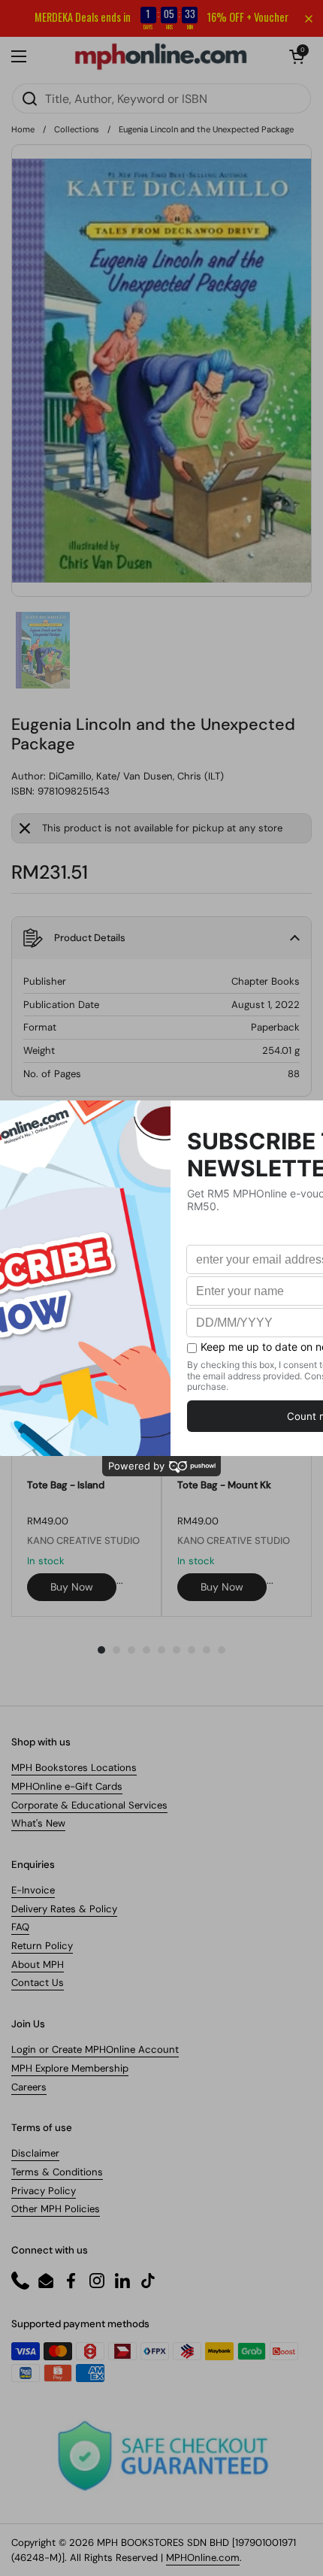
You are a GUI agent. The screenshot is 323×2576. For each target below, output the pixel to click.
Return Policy (42, 1946)
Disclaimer (35, 2153)
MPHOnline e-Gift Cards (67, 1786)
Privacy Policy (44, 2191)
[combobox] (161, 98)
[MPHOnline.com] (161, 56)
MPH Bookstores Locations (74, 1768)
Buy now (72, 1587)
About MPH (38, 1965)
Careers (29, 2087)
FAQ (20, 1927)
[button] (297, 56)
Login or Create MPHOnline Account (95, 2049)
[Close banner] (309, 19)
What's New (38, 1823)
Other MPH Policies (56, 2209)
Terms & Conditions (57, 2172)
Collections (77, 129)
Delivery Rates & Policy (64, 1909)
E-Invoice (33, 1890)
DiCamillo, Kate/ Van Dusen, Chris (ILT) (136, 776)
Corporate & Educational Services (89, 1805)
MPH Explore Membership (70, 2068)
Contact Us (38, 1983)
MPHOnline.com (203, 2558)
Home (23, 129)
